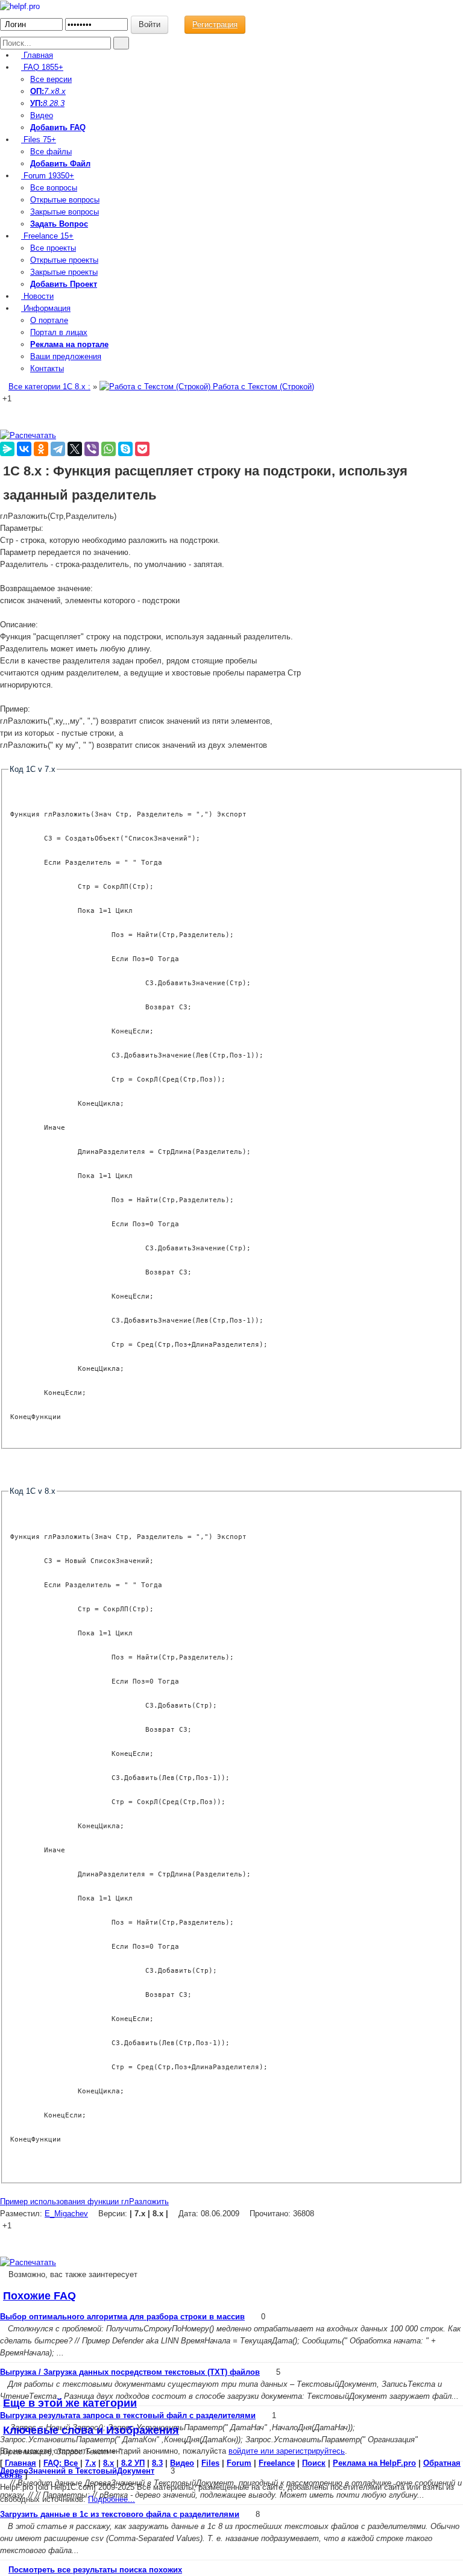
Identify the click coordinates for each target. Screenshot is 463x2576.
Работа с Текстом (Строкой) (262, 387)
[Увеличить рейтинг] (1, 399)
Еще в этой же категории (70, 2403)
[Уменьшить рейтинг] (13, 399)
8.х (109, 2463)
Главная (37, 55)
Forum (48, 176)
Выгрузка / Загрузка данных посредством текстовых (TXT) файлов (130, 2372)
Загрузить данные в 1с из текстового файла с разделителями (120, 2514)
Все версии (51, 79)
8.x (60, 91)
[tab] (231, 2296)
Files (39, 139)
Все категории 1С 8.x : (49, 387)
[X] (75, 449)
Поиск (314, 2463)
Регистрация (215, 24)
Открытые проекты (64, 260)
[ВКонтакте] (24, 449)
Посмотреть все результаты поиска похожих (95, 2570)
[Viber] (92, 449)
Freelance (47, 236)
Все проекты (53, 248)
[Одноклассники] (41, 449)
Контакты (47, 368)
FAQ (42, 67)
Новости (37, 296)
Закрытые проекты (64, 272)
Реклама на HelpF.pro (374, 2463)
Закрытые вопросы (65, 212)
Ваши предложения (66, 356)
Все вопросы (54, 188)
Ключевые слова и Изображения (91, 2430)
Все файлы (51, 152)
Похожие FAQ (39, 2296)
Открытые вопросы (65, 200)
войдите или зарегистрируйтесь (287, 2451)
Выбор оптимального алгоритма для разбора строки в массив (122, 2317)
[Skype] (125, 449)
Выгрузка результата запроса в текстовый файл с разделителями (128, 2415)
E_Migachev (66, 2214)
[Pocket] (142, 449)
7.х (49, 91)
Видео (42, 115)
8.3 (59, 103)
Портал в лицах (59, 332)
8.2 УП (133, 2463)
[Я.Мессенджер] (7, 449)
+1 (7, 399)
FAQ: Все (61, 2463)
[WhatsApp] (109, 449)
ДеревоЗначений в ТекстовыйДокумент (77, 2471)
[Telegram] (58, 449)
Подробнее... (112, 2499)
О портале (49, 320)
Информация (46, 308)
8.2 (48, 103)
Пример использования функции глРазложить (84, 2202)
